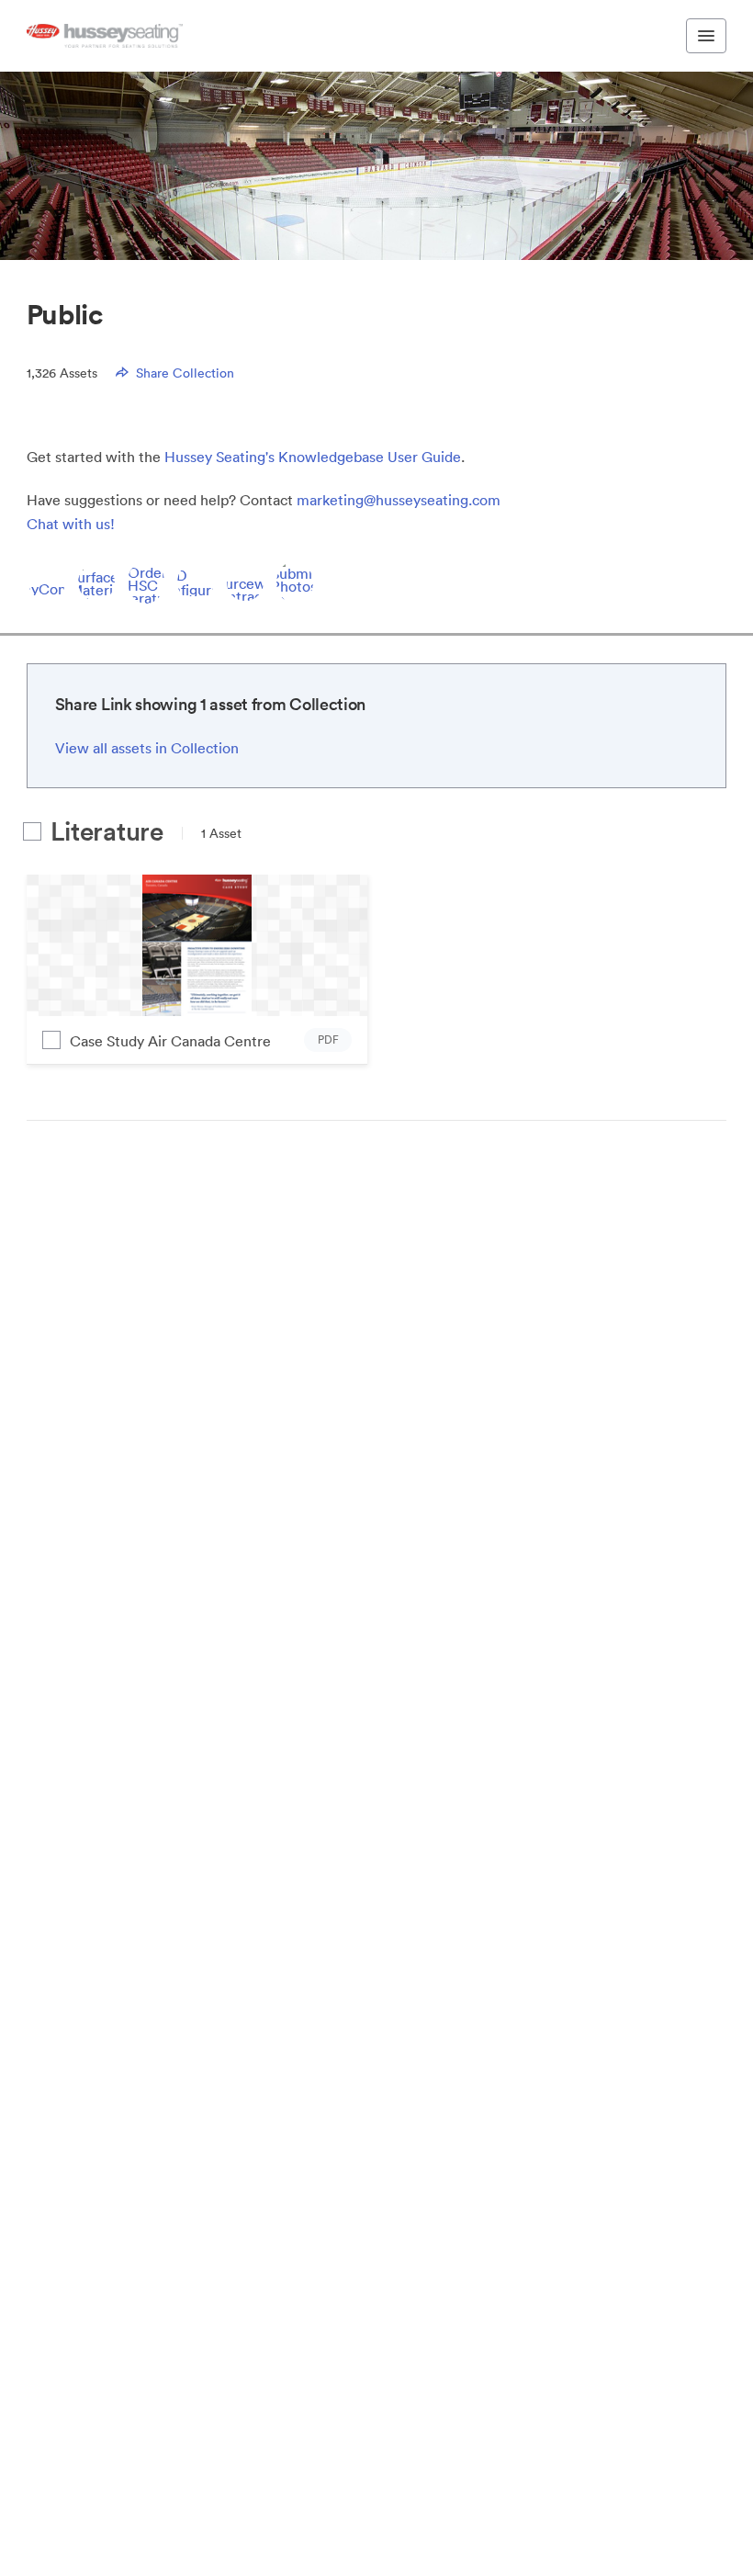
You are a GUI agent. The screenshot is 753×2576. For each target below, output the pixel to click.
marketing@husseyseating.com (399, 500)
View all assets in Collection (147, 748)
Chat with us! (71, 524)
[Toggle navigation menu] (706, 36)
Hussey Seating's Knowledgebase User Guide (313, 457)
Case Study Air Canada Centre (170, 1041)
